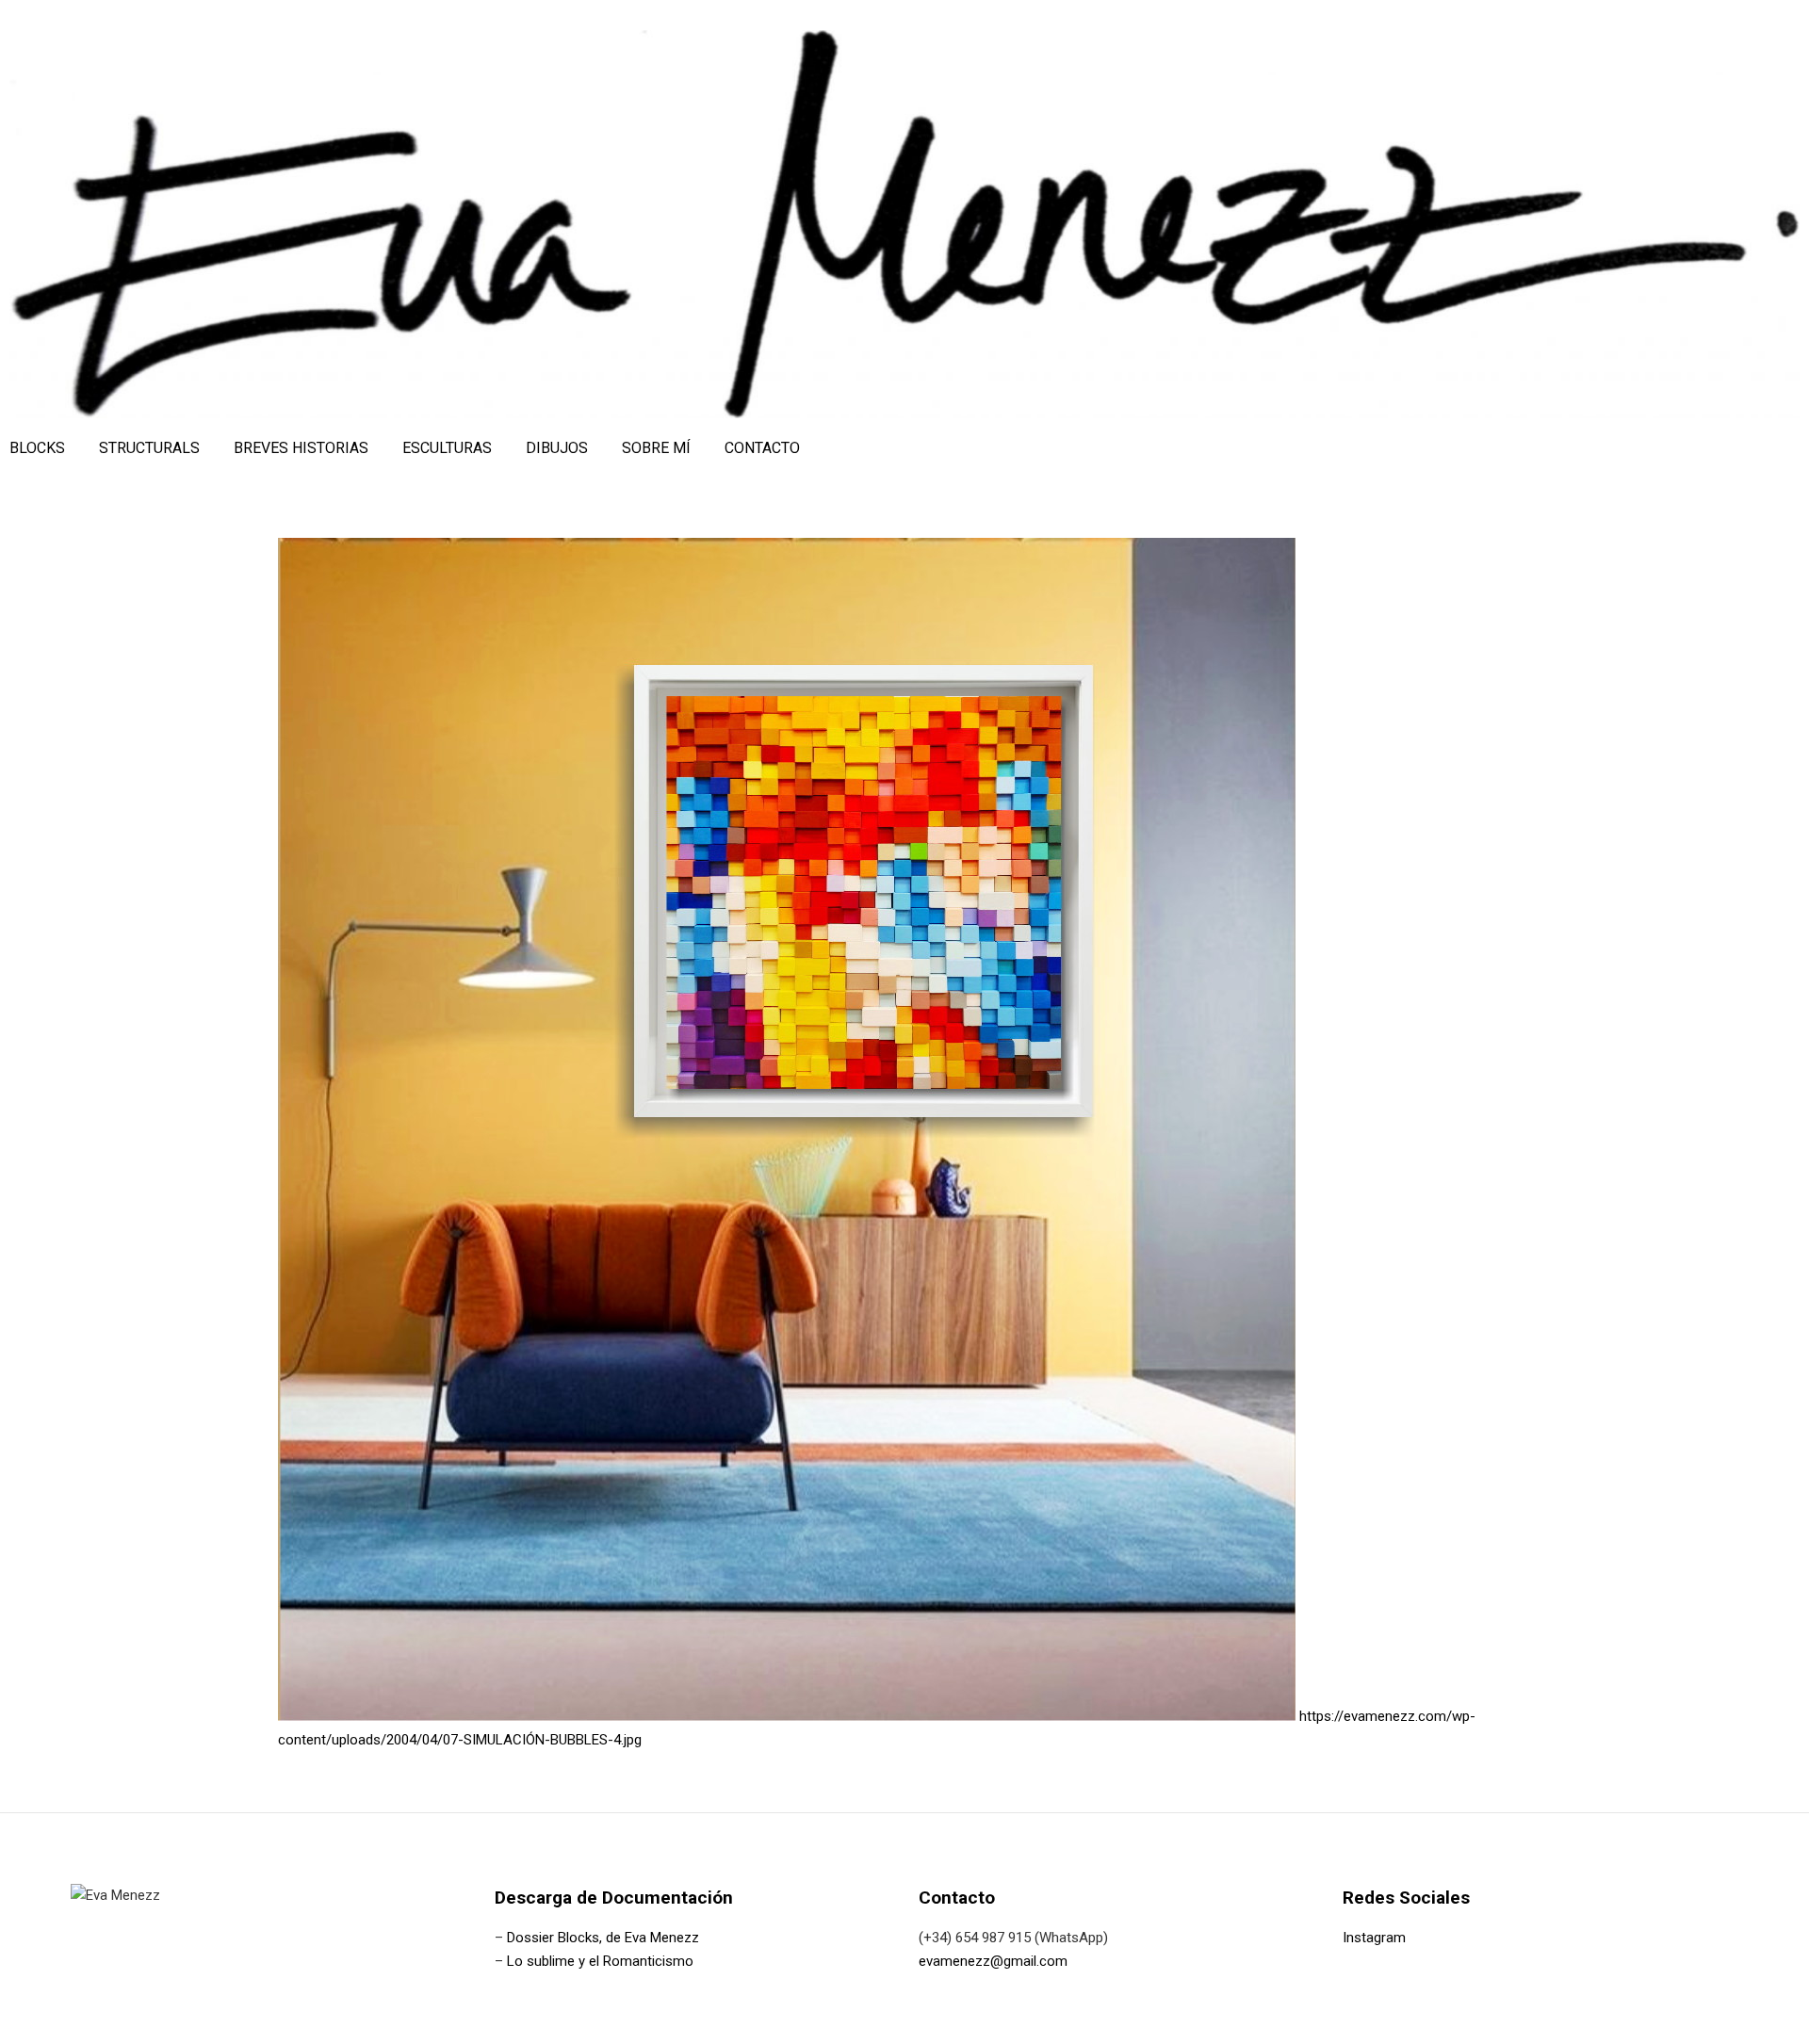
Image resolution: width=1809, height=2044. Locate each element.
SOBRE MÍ (656, 448)
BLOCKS (37, 448)
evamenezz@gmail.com (993, 1961)
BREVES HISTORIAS (301, 448)
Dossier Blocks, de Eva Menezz (603, 1938)
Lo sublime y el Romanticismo (600, 1961)
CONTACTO (762, 448)
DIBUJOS (557, 448)
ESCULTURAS (447, 448)
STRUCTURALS (149, 448)
